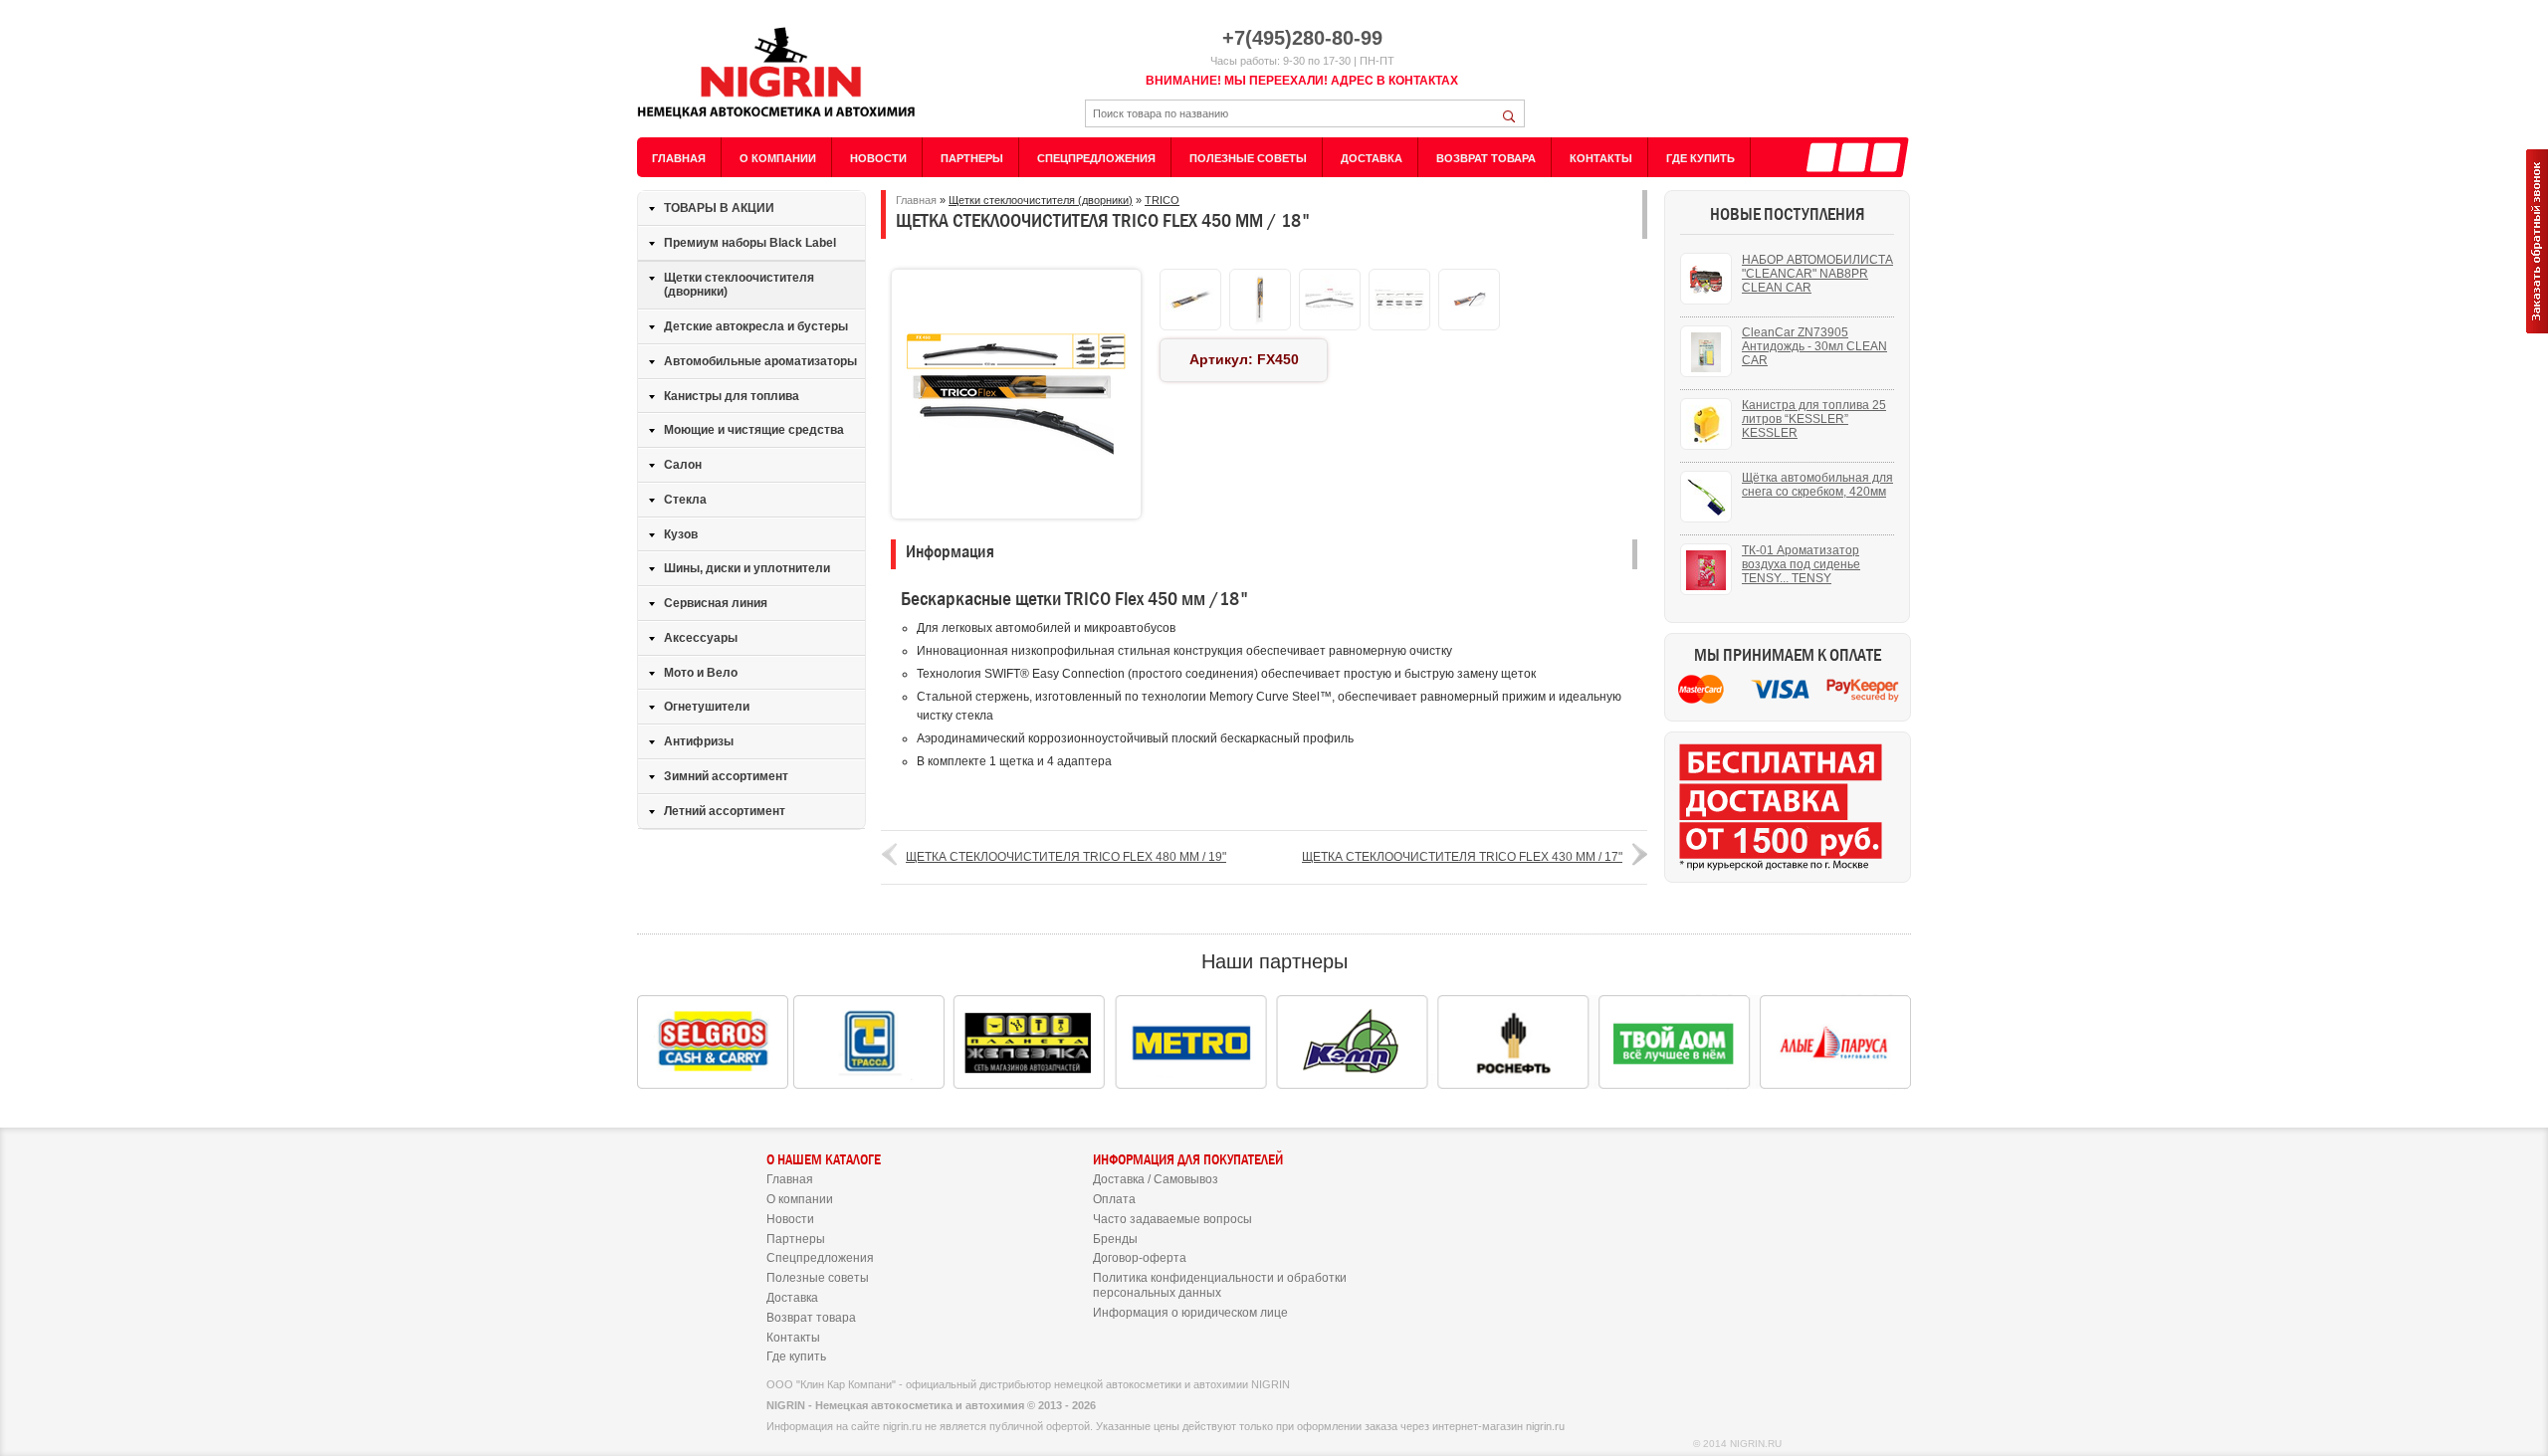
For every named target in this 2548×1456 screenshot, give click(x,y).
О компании (778, 158)
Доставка (1372, 158)
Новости (878, 158)
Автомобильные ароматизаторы (760, 361)
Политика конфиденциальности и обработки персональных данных (1220, 1285)
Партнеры (972, 158)
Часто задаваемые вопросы (1172, 1219)
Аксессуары (701, 638)
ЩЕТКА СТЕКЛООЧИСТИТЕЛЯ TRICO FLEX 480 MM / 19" (1066, 857)
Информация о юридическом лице (1190, 1313)
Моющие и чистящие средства (754, 430)
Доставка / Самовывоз (1156, 1179)
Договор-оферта (1140, 1258)
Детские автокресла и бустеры (756, 326)
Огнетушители (707, 707)
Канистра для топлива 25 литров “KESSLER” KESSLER (1814, 419)
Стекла (685, 500)
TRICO (1162, 200)
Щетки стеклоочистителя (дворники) (739, 285)
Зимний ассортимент (726, 776)
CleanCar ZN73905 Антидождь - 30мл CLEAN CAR (1814, 346)
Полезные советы (1248, 158)
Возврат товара (1486, 158)
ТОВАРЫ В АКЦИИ (719, 208)
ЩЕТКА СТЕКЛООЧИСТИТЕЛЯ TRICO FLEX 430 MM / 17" (1462, 857)
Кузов (681, 534)
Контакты (1601, 158)
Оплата (1114, 1199)
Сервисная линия (716, 603)
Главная (679, 158)
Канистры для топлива (732, 396)
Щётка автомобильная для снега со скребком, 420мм (1817, 485)
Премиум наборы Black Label (750, 243)
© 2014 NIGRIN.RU (1737, 1444)
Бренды (1115, 1239)
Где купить (1700, 158)
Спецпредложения (1096, 158)
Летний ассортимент (725, 811)
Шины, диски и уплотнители (747, 568)
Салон (683, 465)
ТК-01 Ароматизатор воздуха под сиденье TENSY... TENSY (1801, 564)
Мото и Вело (701, 673)
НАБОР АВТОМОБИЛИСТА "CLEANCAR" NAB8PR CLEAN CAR (1817, 274)
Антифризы (699, 741)
